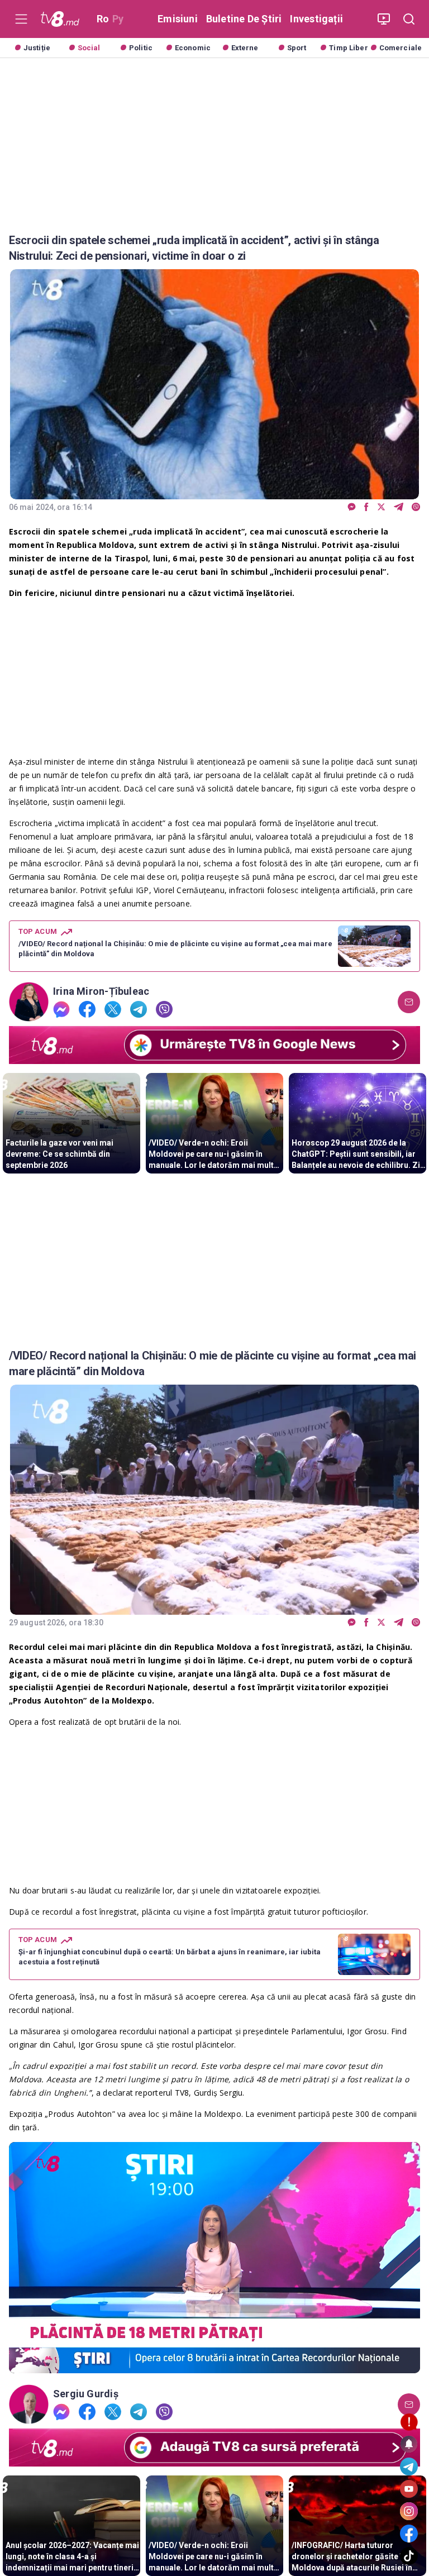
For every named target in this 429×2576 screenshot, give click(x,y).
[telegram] (399, 507)
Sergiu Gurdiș (86, 2394)
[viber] (416, 507)
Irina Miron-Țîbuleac (101, 991)
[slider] (214, 2365)
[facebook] (366, 507)
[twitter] (381, 507)
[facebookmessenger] (352, 507)
